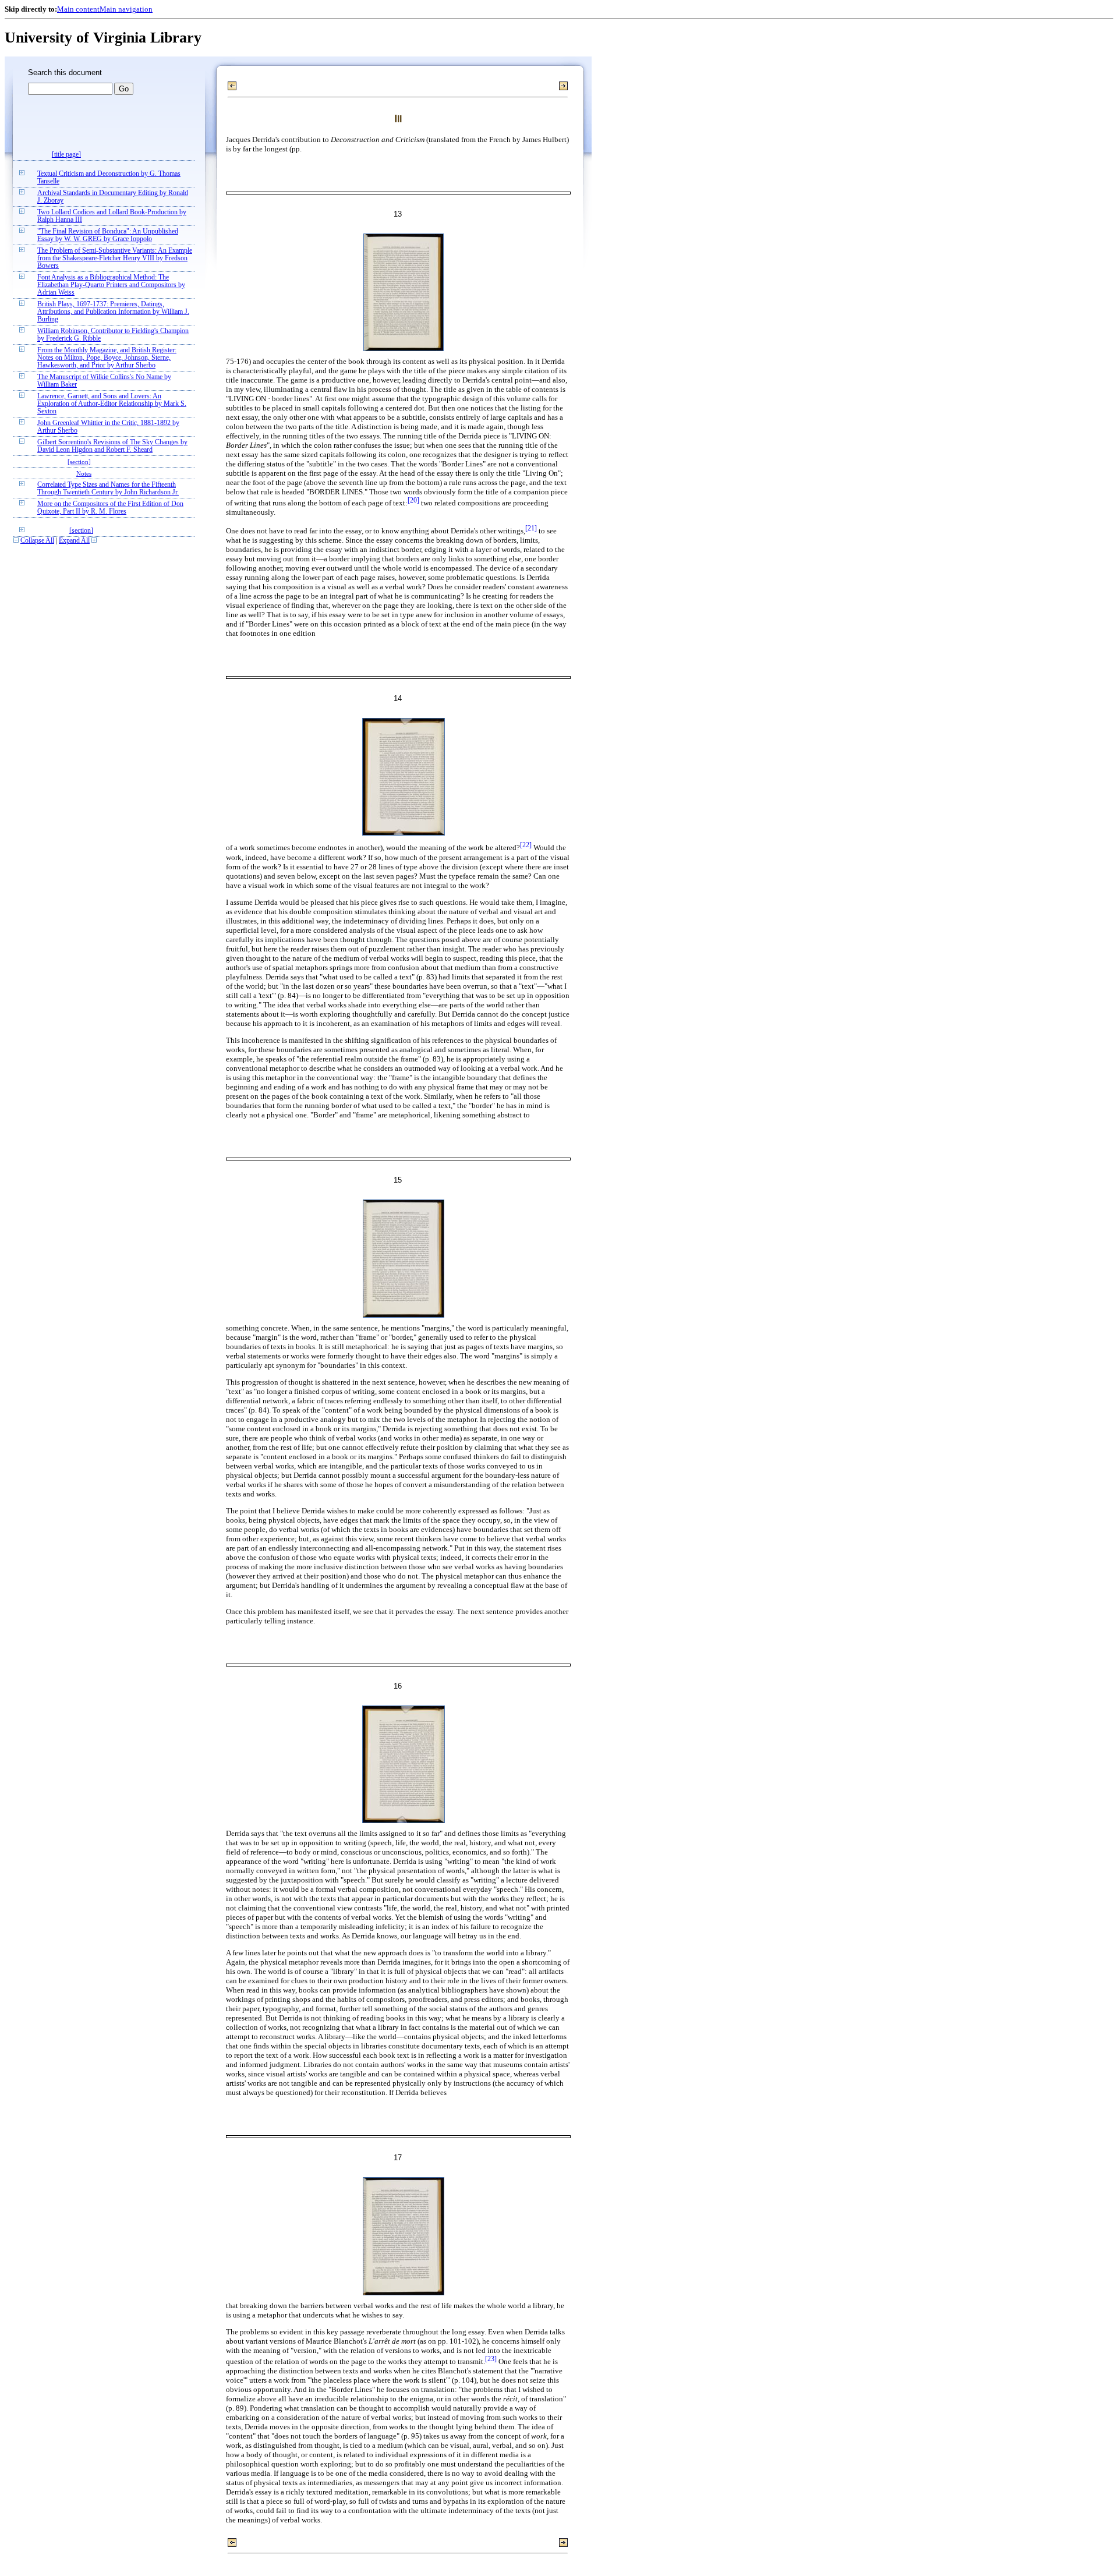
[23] (491, 2359)
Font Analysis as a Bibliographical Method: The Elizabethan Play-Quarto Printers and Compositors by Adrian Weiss (111, 285)
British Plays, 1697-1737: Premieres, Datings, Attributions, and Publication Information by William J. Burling (113, 312)
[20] (413, 500)
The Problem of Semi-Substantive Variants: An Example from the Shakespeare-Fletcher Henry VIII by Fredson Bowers (115, 258)
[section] (79, 462)
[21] (531, 528)
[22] (526, 845)
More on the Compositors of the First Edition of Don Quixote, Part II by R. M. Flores (110, 508)
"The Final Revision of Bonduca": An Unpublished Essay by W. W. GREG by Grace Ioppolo (108, 235)
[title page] (66, 155)
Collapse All (37, 541)
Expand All (74, 541)
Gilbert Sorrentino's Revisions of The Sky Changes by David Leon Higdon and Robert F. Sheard (112, 446)
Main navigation (126, 9)
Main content (78, 9)
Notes (84, 473)
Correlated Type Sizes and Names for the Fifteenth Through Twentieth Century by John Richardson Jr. (108, 489)
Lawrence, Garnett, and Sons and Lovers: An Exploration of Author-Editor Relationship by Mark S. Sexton (112, 404)
